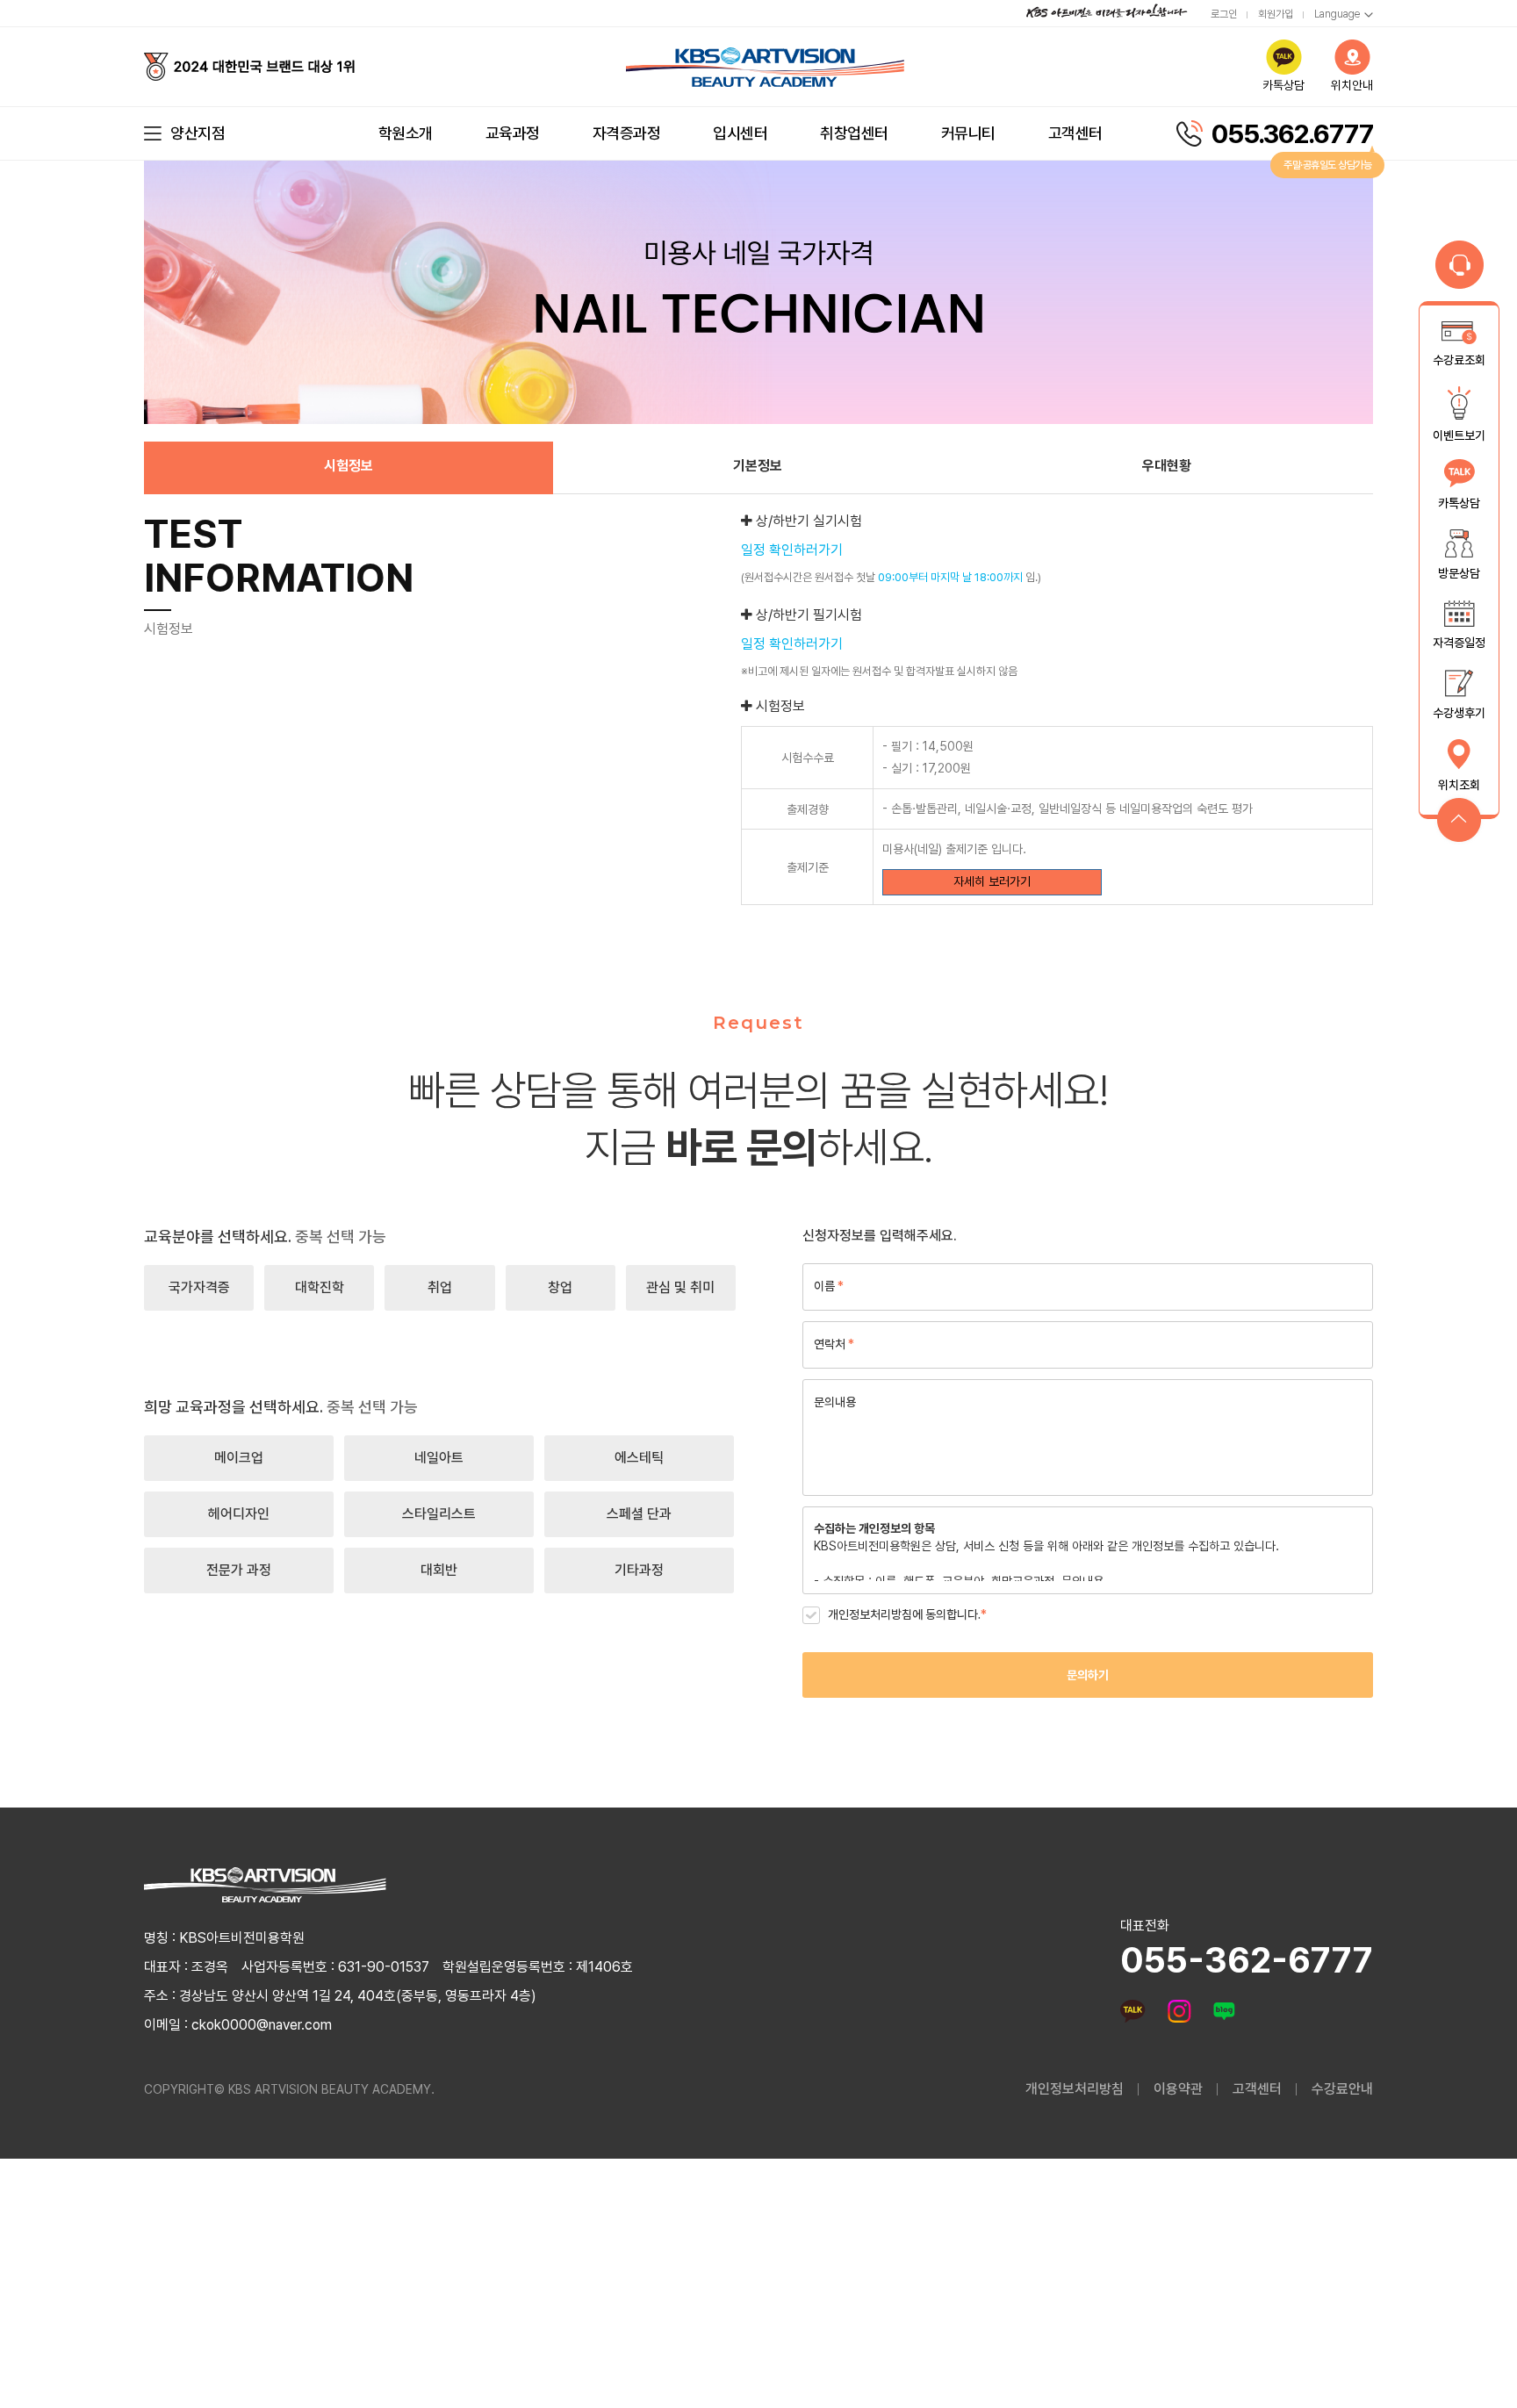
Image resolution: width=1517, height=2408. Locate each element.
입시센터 (740, 133)
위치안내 (1352, 85)
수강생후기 (1459, 714)
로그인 (1224, 14)
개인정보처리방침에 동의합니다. (907, 1614)
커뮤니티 (968, 133)
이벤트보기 (1459, 435)
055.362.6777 (1292, 133)
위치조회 (1459, 785)
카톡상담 (1283, 85)
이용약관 (1178, 2089)
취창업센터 (854, 133)
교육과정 (513, 133)
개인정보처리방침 (1075, 2089)
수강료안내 (1342, 2089)
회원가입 (1276, 14)
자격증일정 (1459, 643)
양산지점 (198, 133)
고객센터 (1075, 133)
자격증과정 (627, 133)
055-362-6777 (1247, 1960)
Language (1337, 14)
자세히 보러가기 (992, 881)
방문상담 (1459, 573)
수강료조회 (1459, 360)
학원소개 (406, 133)
